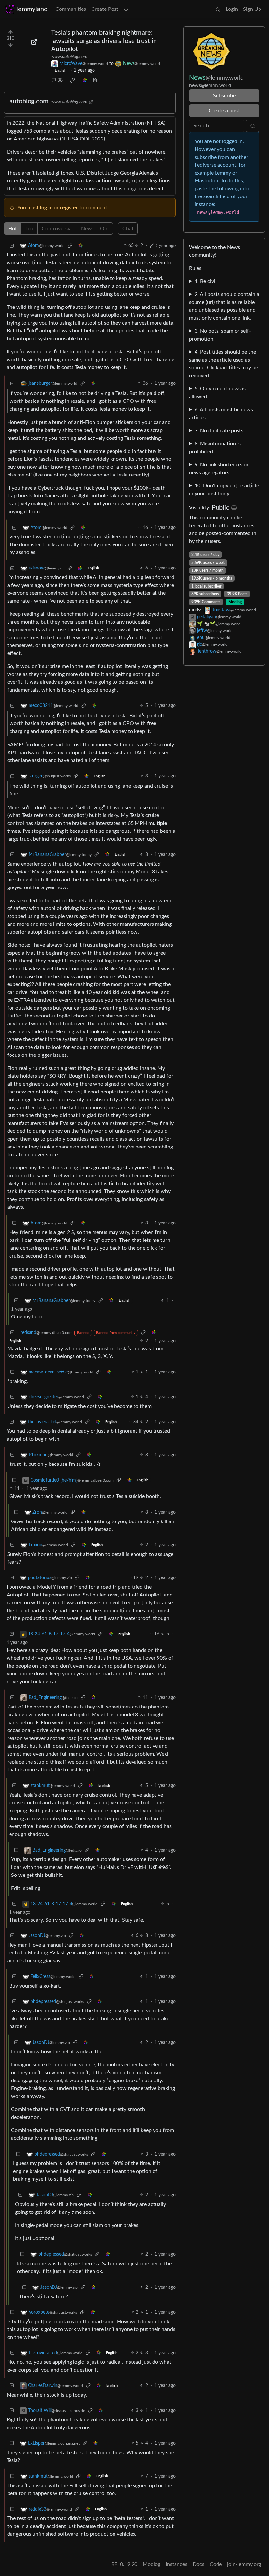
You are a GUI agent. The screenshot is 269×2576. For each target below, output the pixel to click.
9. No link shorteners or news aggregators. (219, 469)
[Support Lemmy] (126, 9)
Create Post (105, 9)
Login (232, 9)
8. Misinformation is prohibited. (215, 448)
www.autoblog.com (69, 57)
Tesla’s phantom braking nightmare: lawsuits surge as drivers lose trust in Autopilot (104, 41)
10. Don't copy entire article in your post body (224, 490)
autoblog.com (29, 101)
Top (29, 229)
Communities (71, 9)
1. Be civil (206, 281)
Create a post (224, 111)
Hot (13, 229)
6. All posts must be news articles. (221, 414)
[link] (72, 80)
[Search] (218, 9)
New (86, 229)
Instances (176, 2564)
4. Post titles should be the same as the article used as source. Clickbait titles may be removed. (223, 364)
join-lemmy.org (244, 2564)
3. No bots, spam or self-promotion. (220, 335)
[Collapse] (12, 246)
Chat (128, 229)
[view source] (95, 80)
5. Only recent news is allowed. (217, 393)
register (69, 208)
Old (104, 229)
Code (216, 2564)
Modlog (235, 602)
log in (46, 208)
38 (60, 80)
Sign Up (252, 9)
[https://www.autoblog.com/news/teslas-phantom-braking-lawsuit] (34, 42)
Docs (198, 2564)
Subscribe (224, 96)
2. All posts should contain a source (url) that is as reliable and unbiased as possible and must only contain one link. (224, 306)
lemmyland (32, 9)
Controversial (57, 229)
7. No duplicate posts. (220, 431)
